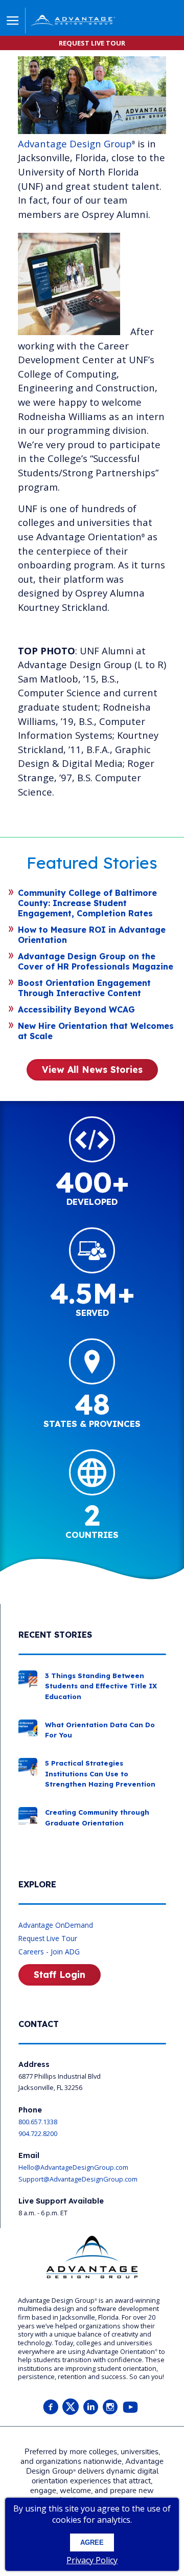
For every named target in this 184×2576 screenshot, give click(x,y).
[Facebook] (51, 2407)
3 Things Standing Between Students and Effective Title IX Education (101, 1686)
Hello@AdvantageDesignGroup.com (73, 2167)
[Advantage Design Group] (86, 22)
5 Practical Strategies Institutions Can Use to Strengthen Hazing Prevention (100, 1774)
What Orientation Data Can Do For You (100, 1730)
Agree (92, 2542)
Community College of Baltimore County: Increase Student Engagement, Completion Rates (87, 903)
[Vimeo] (130, 2407)
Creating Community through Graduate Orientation (97, 1817)
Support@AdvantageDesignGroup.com (78, 2179)
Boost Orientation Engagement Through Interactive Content (84, 988)
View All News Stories (92, 1069)
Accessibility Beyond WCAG (76, 1009)
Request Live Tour (48, 1938)
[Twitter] (71, 2407)
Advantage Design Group (75, 144)
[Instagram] (110, 2407)
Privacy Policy (92, 2560)
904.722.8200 (38, 2133)
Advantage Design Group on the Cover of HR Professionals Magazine (96, 961)
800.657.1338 (38, 2122)
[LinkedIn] (90, 2407)
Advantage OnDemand (56, 1925)
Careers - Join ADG (49, 1952)
